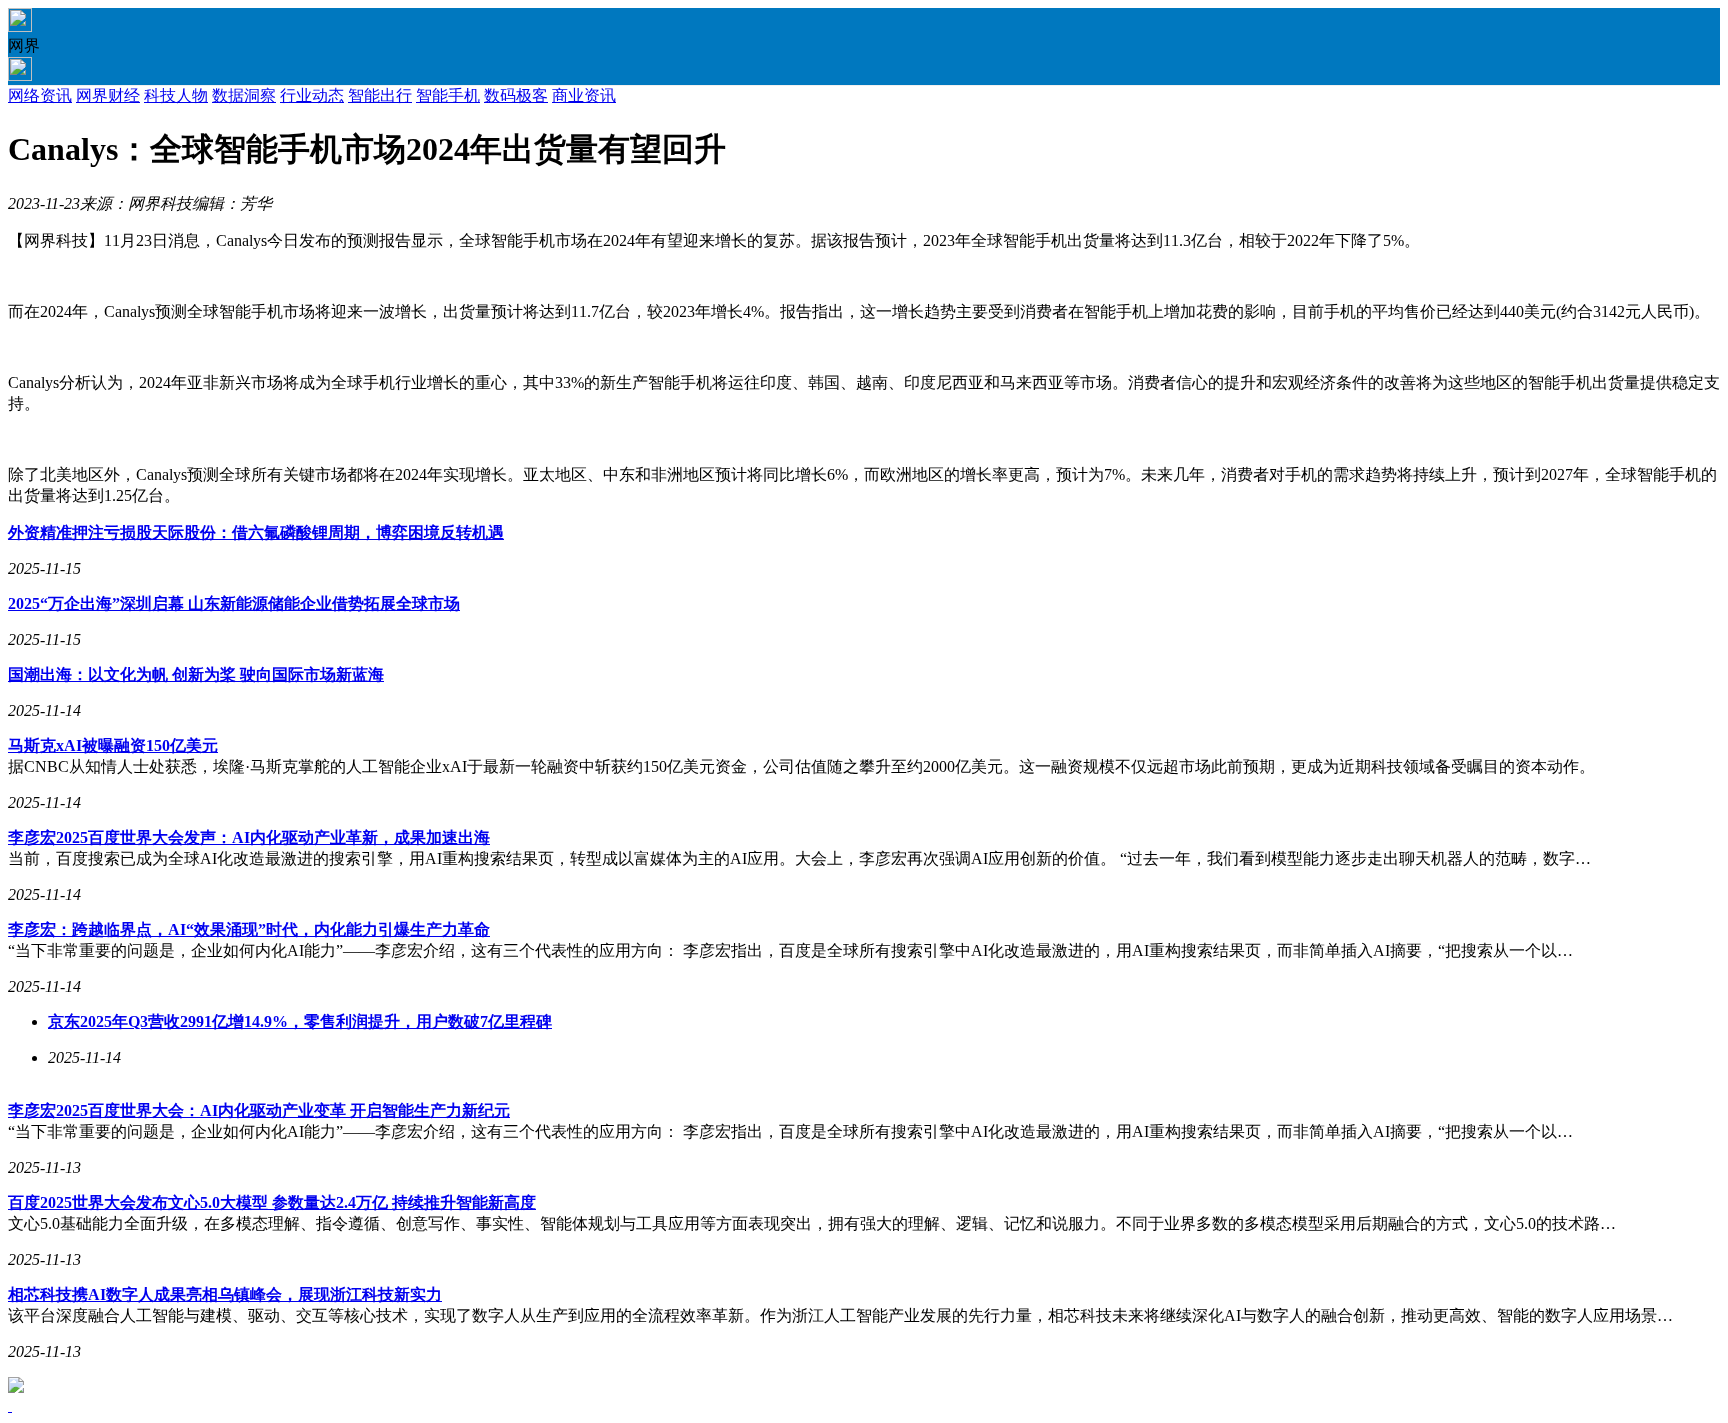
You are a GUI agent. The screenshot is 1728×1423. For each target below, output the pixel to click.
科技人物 (176, 95)
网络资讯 (40, 95)
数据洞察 (244, 95)
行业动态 (312, 95)
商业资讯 (584, 95)
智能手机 (448, 95)
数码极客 (516, 95)
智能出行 (380, 95)
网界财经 (108, 95)
